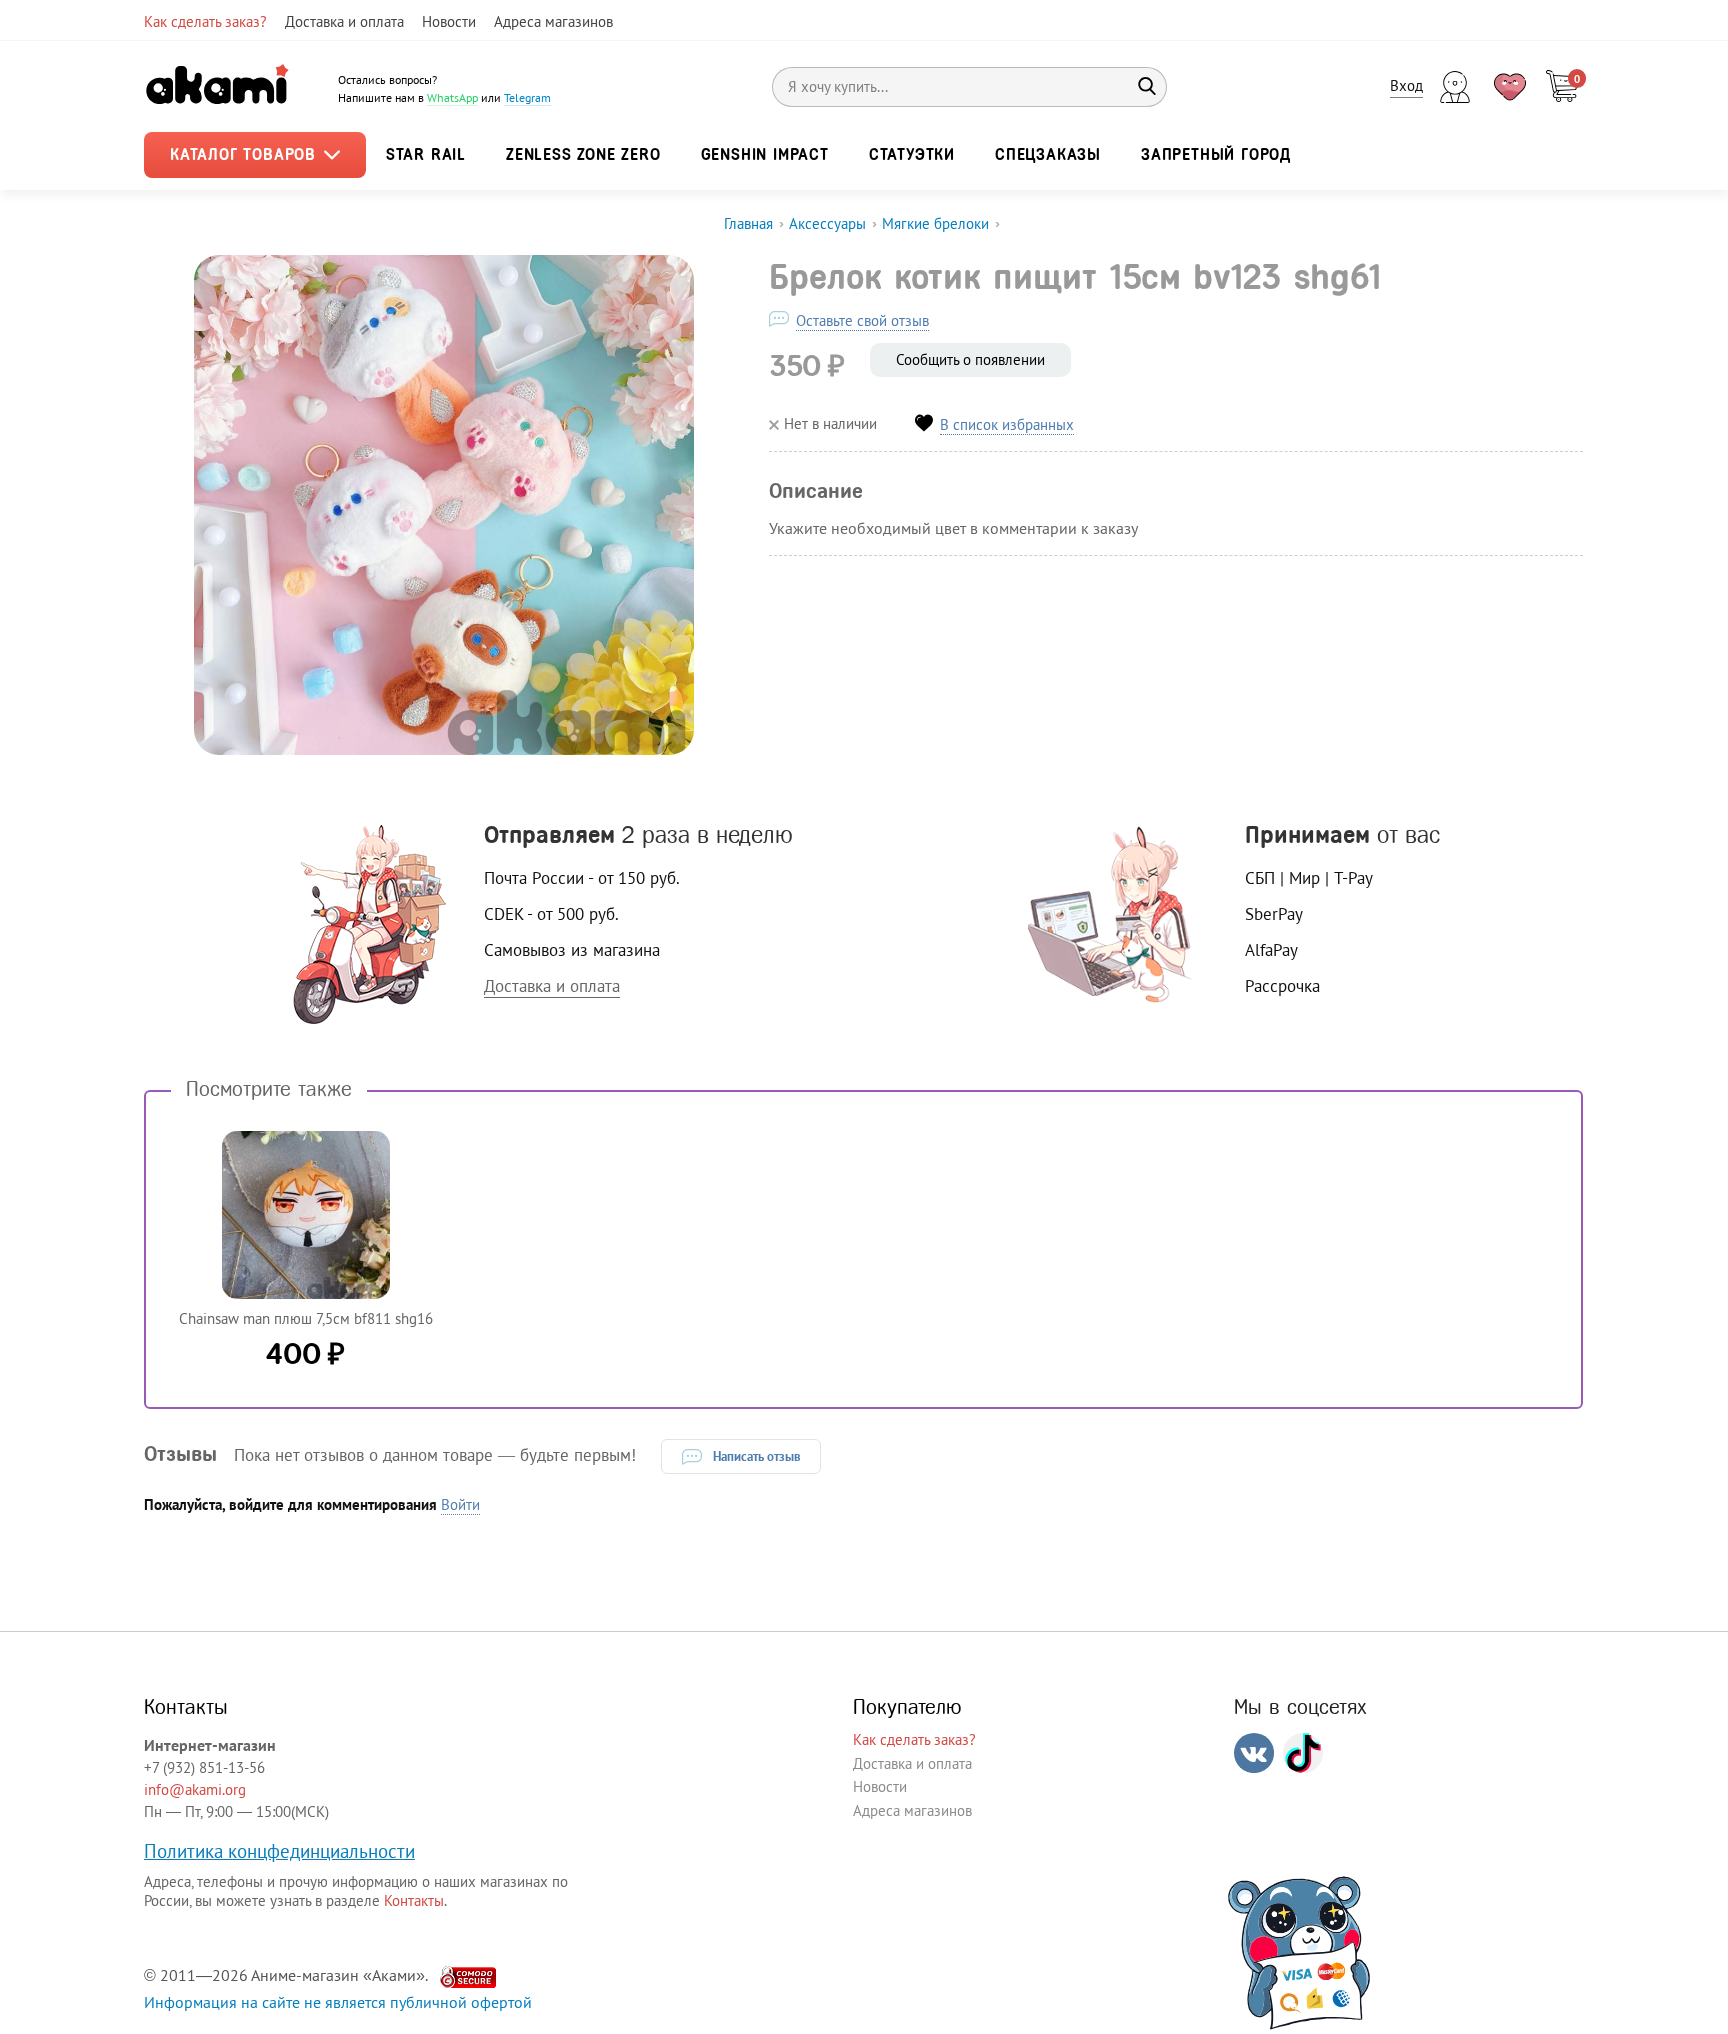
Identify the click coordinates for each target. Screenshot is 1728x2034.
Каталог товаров (246, 154)
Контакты (414, 1900)
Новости (449, 21)
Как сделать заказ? (205, 21)
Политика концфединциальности (279, 1851)
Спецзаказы (1048, 154)
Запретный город (1216, 154)
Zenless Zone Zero (583, 154)
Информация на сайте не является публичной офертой (338, 2002)
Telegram (527, 97)
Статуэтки (912, 154)
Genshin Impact (765, 154)
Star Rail (426, 154)
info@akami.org (195, 1789)
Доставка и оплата (344, 21)
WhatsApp (452, 97)
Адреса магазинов (553, 21)
